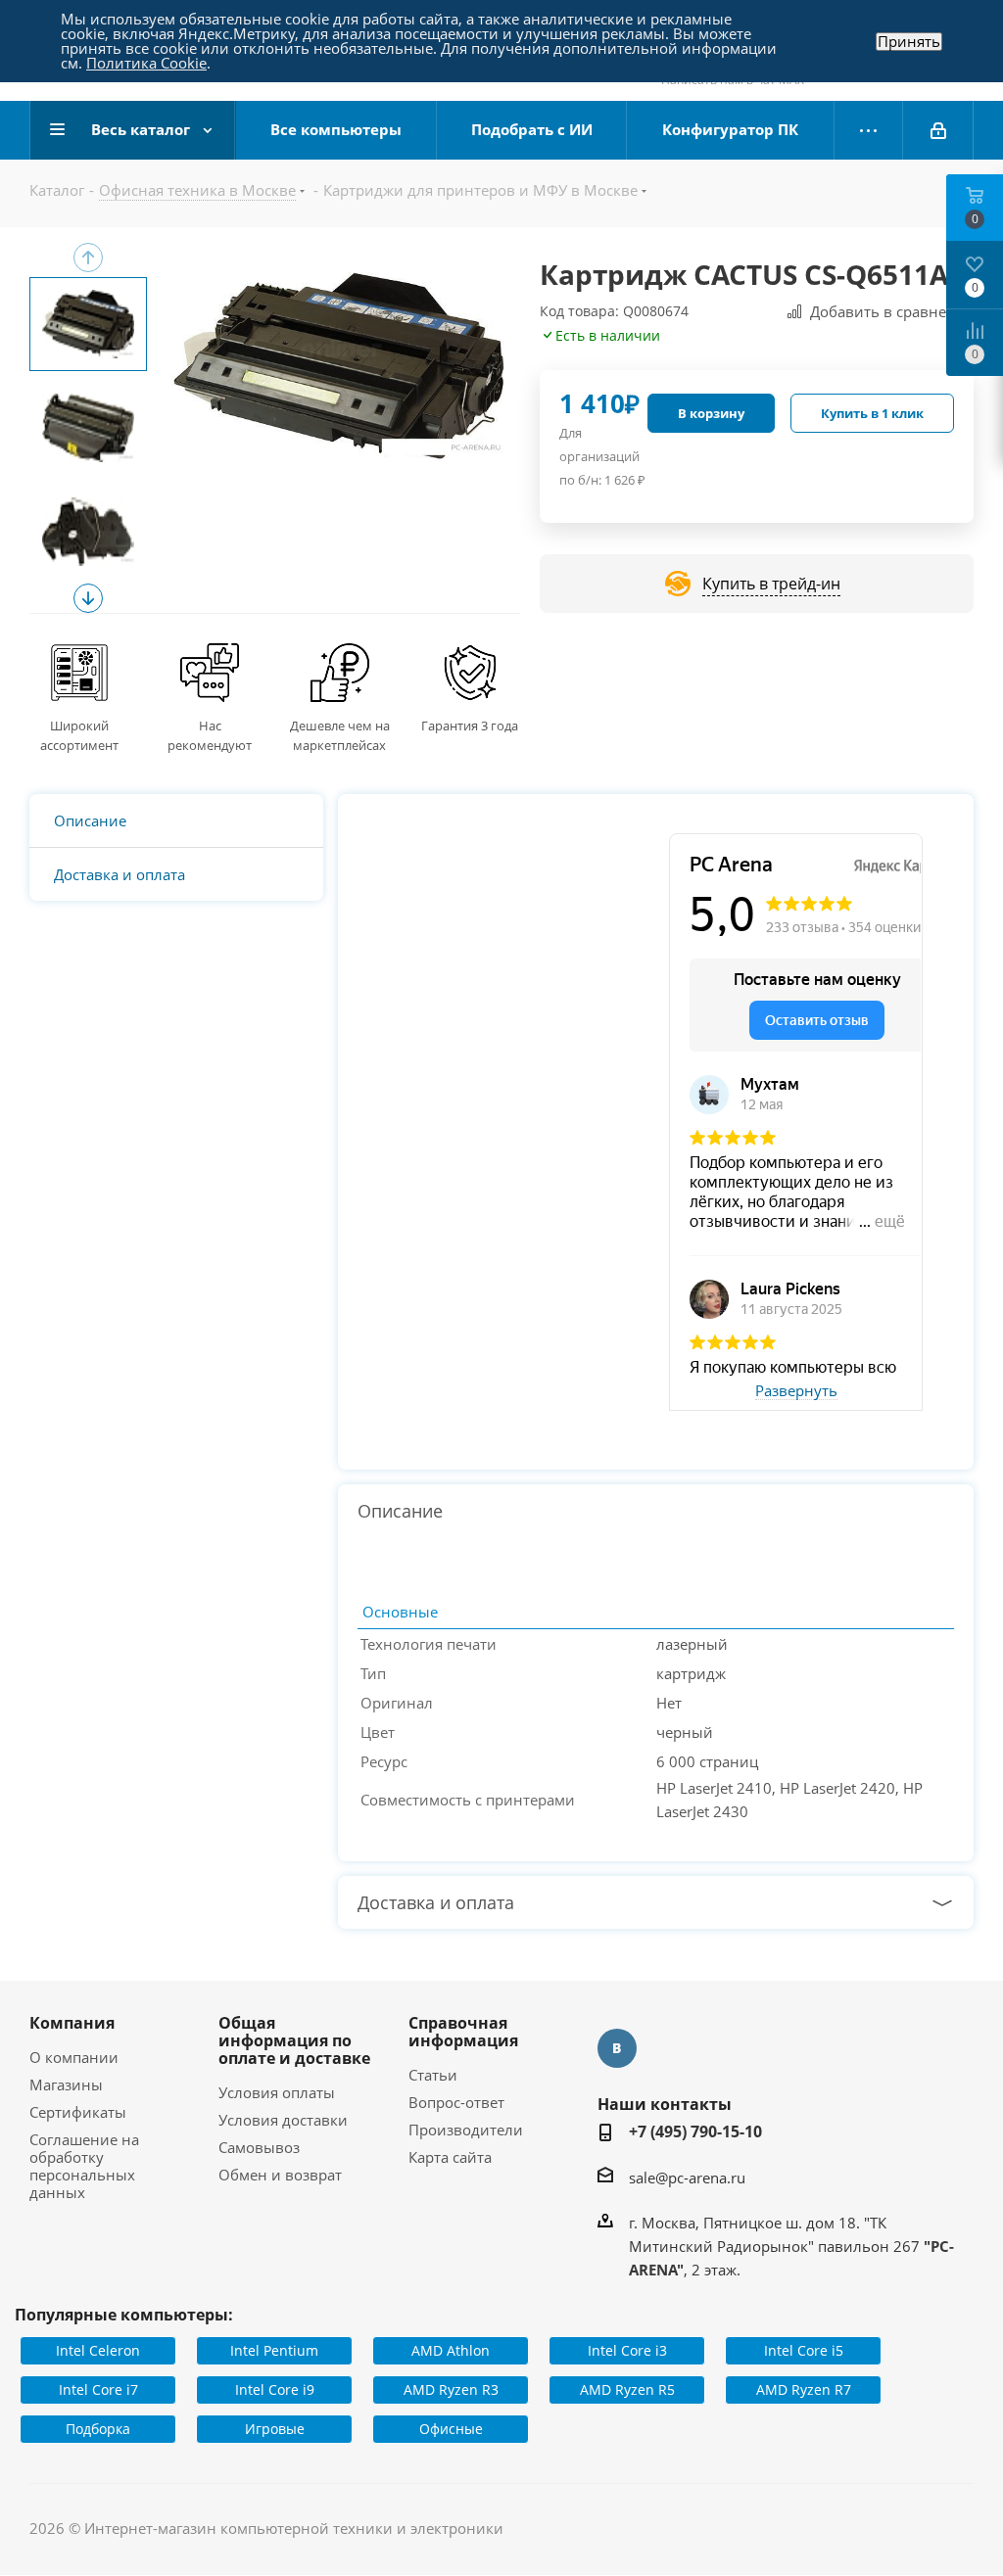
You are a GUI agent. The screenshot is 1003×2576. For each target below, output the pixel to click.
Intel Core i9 (275, 2389)
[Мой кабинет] (938, 130)
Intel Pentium (274, 2350)
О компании (74, 2057)
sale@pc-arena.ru (687, 2178)
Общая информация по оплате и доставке (294, 2040)
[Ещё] (869, 130)
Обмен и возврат (280, 2175)
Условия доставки (283, 2120)
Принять (909, 42)
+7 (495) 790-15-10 (695, 2131)
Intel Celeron (98, 2350)
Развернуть (796, 1391)
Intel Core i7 (98, 2389)
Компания (72, 2023)
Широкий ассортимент (79, 735)
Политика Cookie (146, 63)
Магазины (66, 2084)
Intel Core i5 (804, 2350)
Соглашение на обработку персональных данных (84, 2166)
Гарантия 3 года (470, 726)
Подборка (98, 2429)
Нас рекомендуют (210, 735)
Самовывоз (259, 2147)
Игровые (275, 2429)
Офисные (451, 2429)
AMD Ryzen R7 (804, 2389)
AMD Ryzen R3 (451, 2389)
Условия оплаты (277, 2092)
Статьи (433, 2075)
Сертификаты (78, 2112)
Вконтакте (617, 2048)
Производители (466, 2130)
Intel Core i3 (627, 2350)
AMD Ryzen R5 (627, 2389)
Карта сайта (450, 2157)
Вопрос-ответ (456, 2102)
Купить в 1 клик (872, 413)
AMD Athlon (451, 2350)
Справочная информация (463, 2032)
